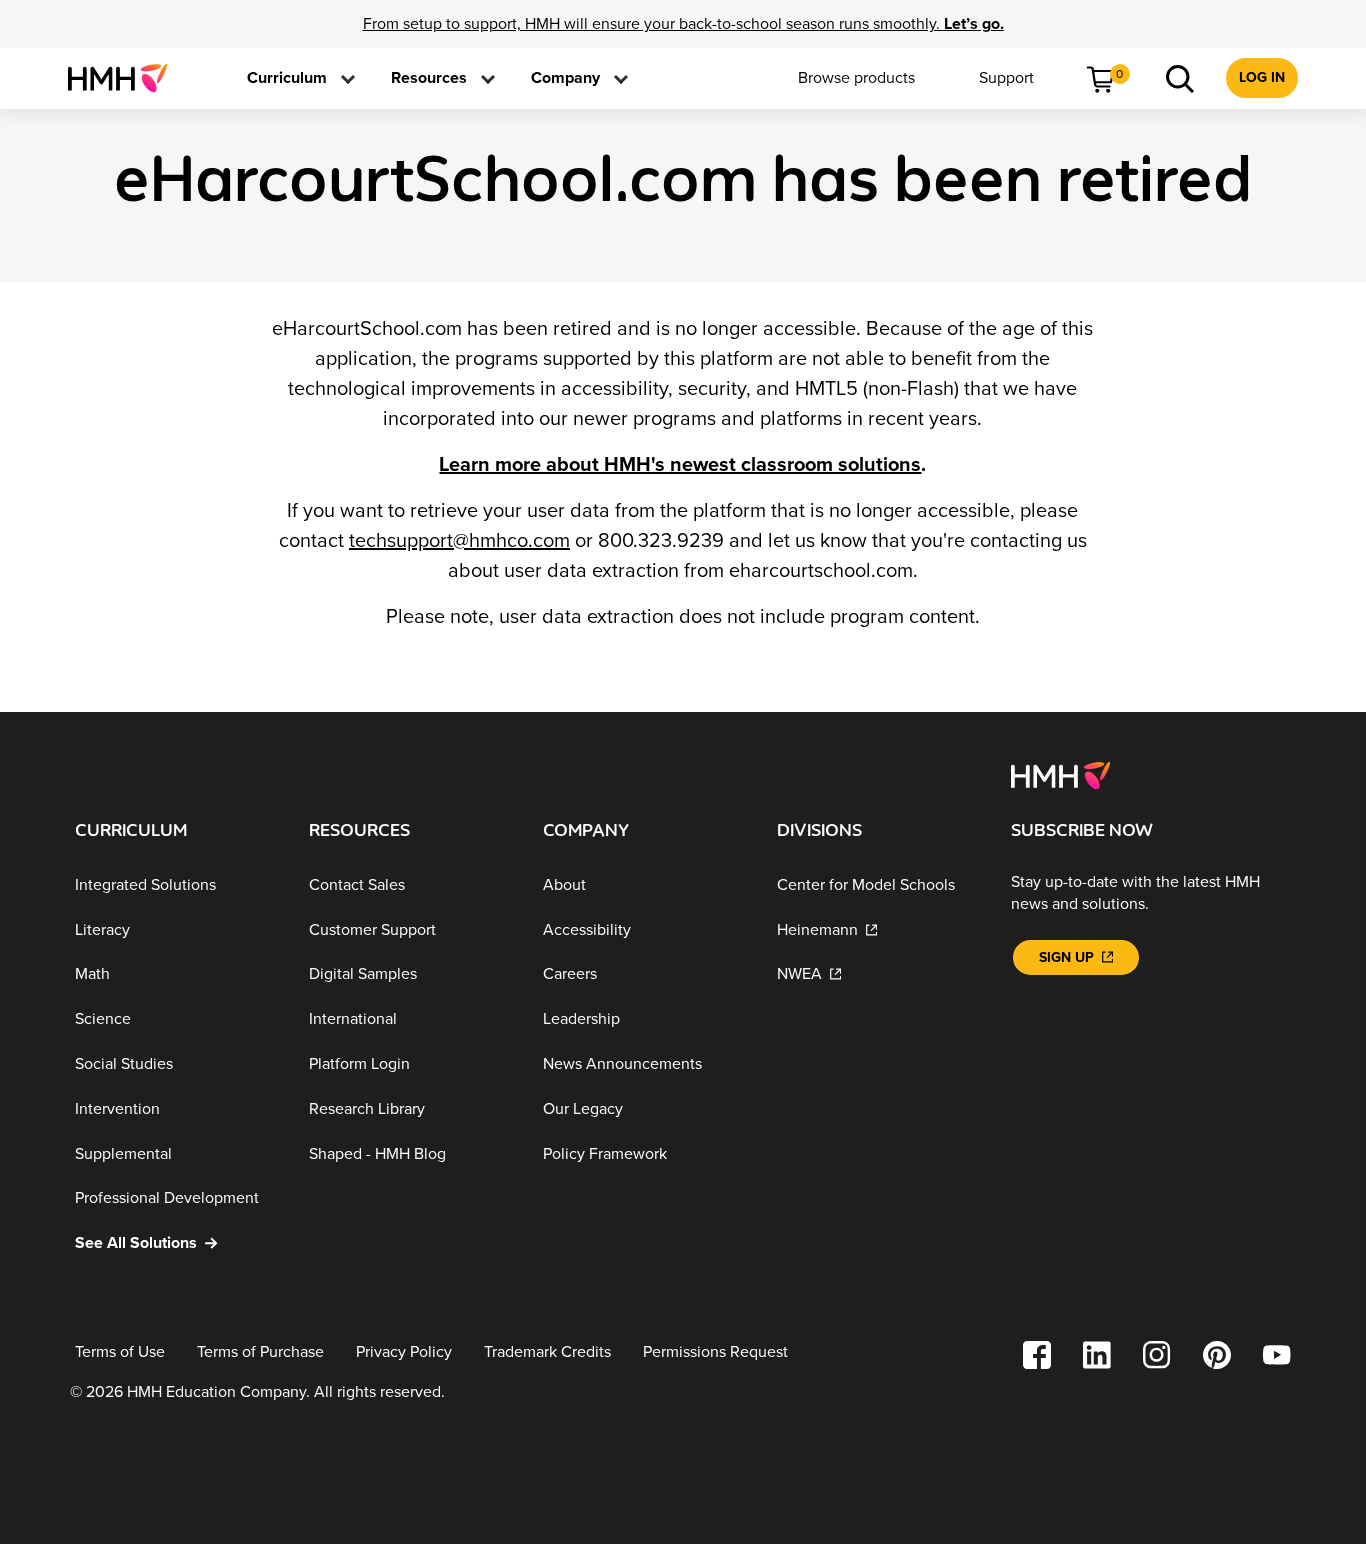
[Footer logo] (1060, 774)
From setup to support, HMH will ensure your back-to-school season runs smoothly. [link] (683, 24)
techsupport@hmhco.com (459, 541)
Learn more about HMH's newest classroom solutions (680, 465)
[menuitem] (125, 78)
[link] (125, 78)
